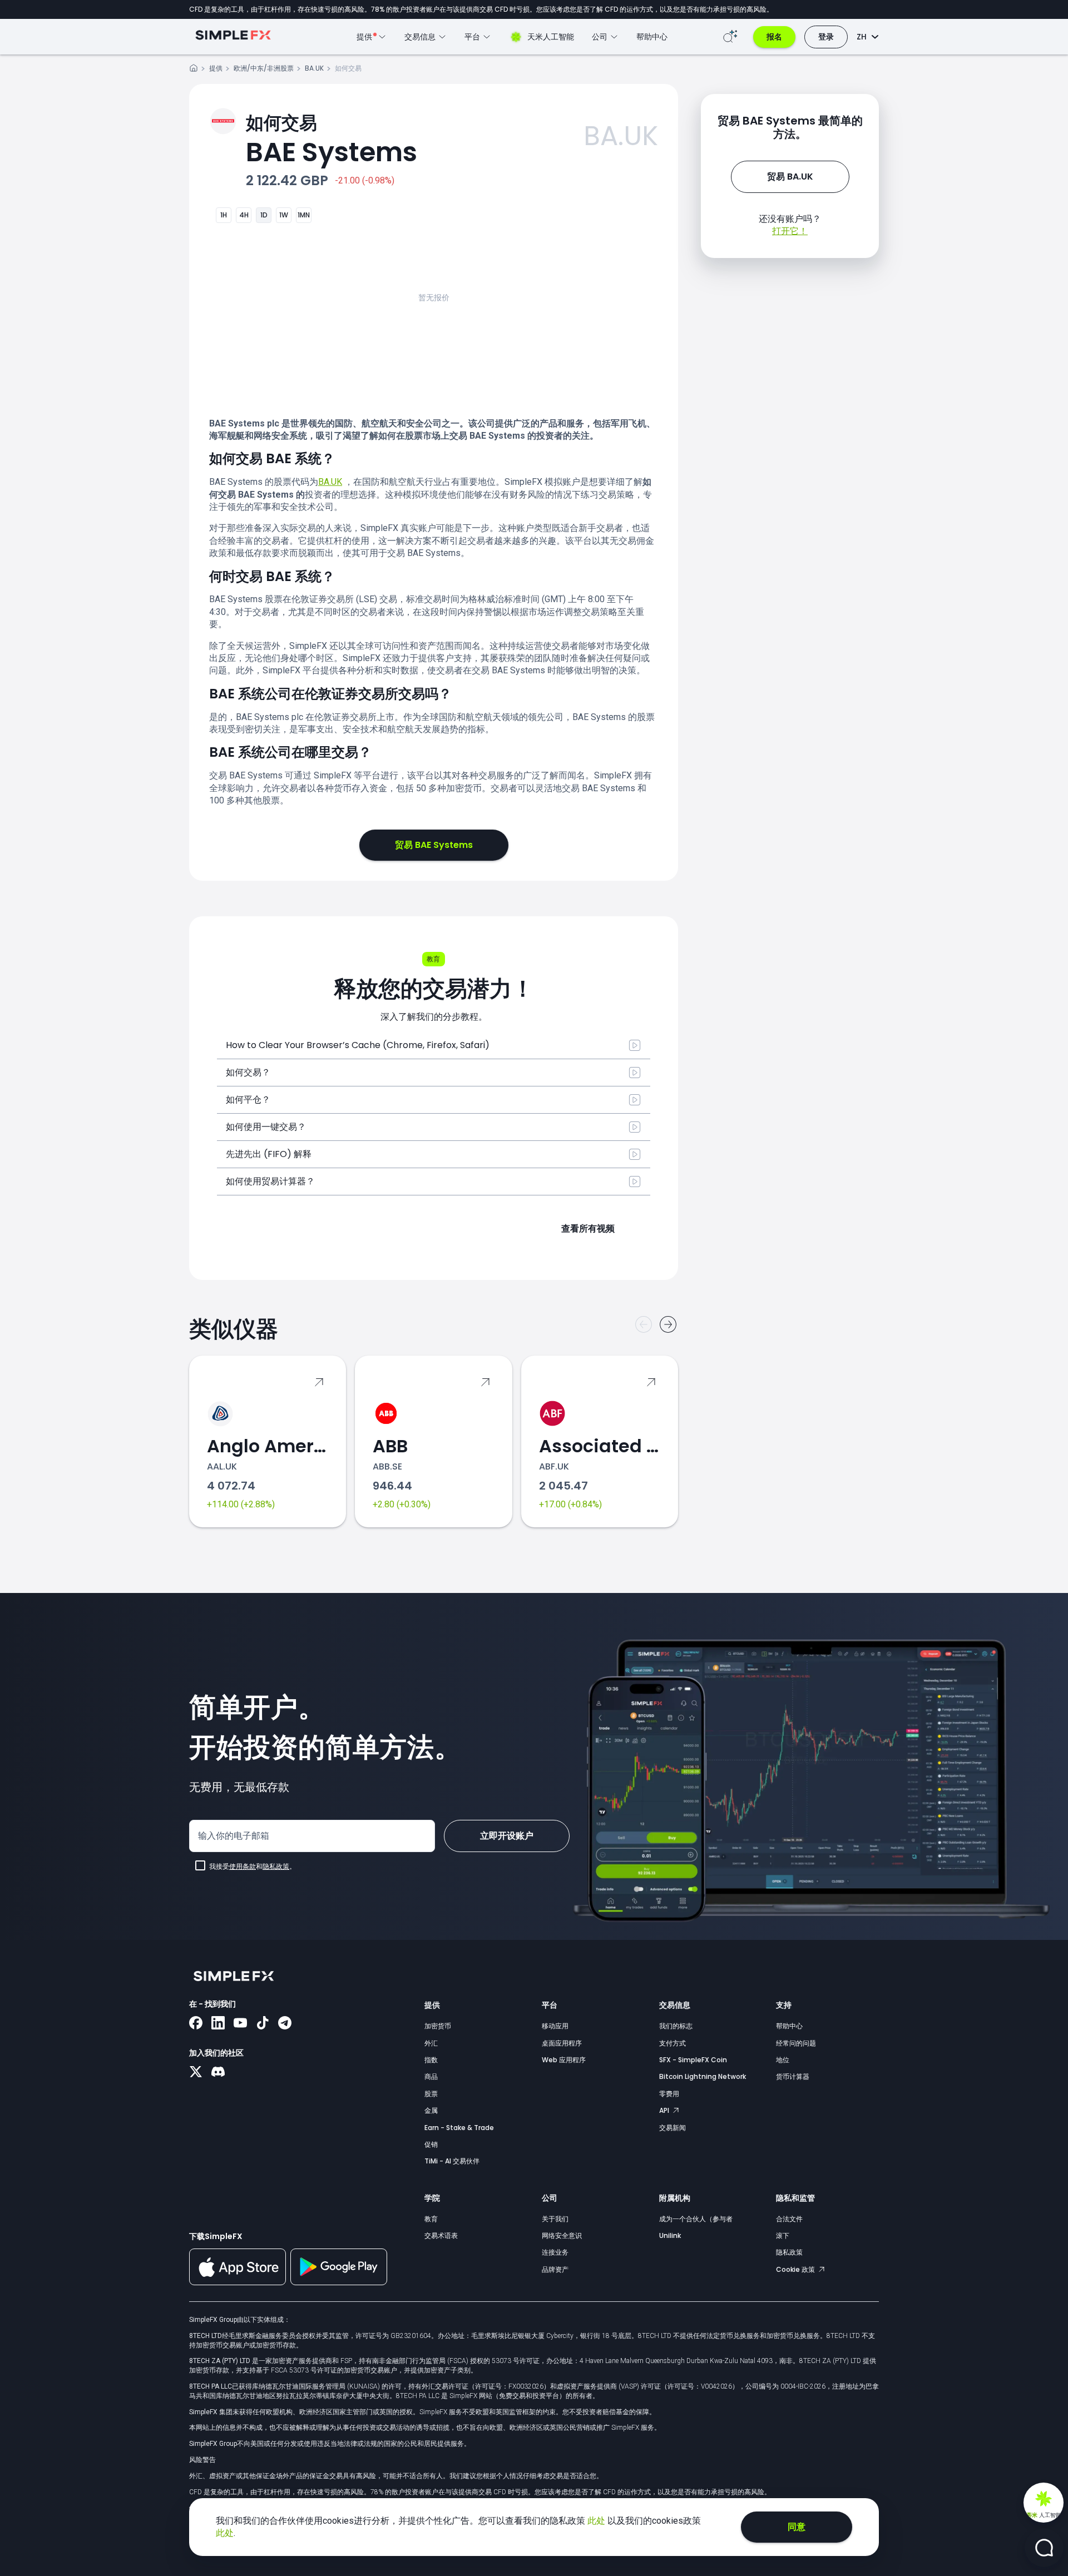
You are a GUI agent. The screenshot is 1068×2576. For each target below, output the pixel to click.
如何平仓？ (248, 1100)
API (665, 2110)
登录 (826, 37)
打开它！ (790, 231)
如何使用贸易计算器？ (270, 1181)
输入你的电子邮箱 (234, 1836)
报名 (774, 37)
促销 (431, 2144)
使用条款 (243, 1867)
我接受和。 (253, 1867)
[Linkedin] (218, 2024)
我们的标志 (676, 2026)
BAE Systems (332, 140)
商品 (431, 2076)
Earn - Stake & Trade (459, 2128)
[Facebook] (196, 2024)
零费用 (669, 2094)
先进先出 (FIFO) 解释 (269, 1154)
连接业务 (555, 2252)
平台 (550, 2005)
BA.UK (314, 68)
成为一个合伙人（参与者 (696, 2219)
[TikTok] (263, 2024)
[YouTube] (240, 2024)
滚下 (783, 2235)
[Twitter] (196, 2073)
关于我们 (555, 2219)
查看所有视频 (588, 1229)
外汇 (431, 2043)
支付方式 (673, 2043)
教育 (431, 2219)
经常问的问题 (796, 2043)
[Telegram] (285, 2024)
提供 (216, 68)
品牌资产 (555, 2269)
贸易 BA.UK (790, 177)
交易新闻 (673, 2128)
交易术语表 (441, 2235)
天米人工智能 (551, 37)
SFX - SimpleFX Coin (693, 2060)
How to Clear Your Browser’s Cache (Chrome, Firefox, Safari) (358, 1045)
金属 (431, 2110)
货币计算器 (793, 2076)
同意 (797, 2527)
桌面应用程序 (562, 2043)
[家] (194, 70)
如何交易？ (248, 1072)
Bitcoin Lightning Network (703, 2076)
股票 (431, 2094)
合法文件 (789, 2219)
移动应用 (555, 2026)
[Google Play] (339, 2282)
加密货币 (438, 2026)
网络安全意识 (562, 2235)
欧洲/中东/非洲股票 (264, 68)
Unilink (670, 2235)
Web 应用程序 (564, 2060)
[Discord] (218, 2073)
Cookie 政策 (796, 2269)
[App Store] (238, 2283)
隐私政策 (276, 1867)
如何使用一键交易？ (266, 1127)
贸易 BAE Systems (434, 845)
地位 (783, 2060)
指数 (431, 2060)
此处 (597, 2521)
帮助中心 (652, 37)
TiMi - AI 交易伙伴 (452, 2161)
